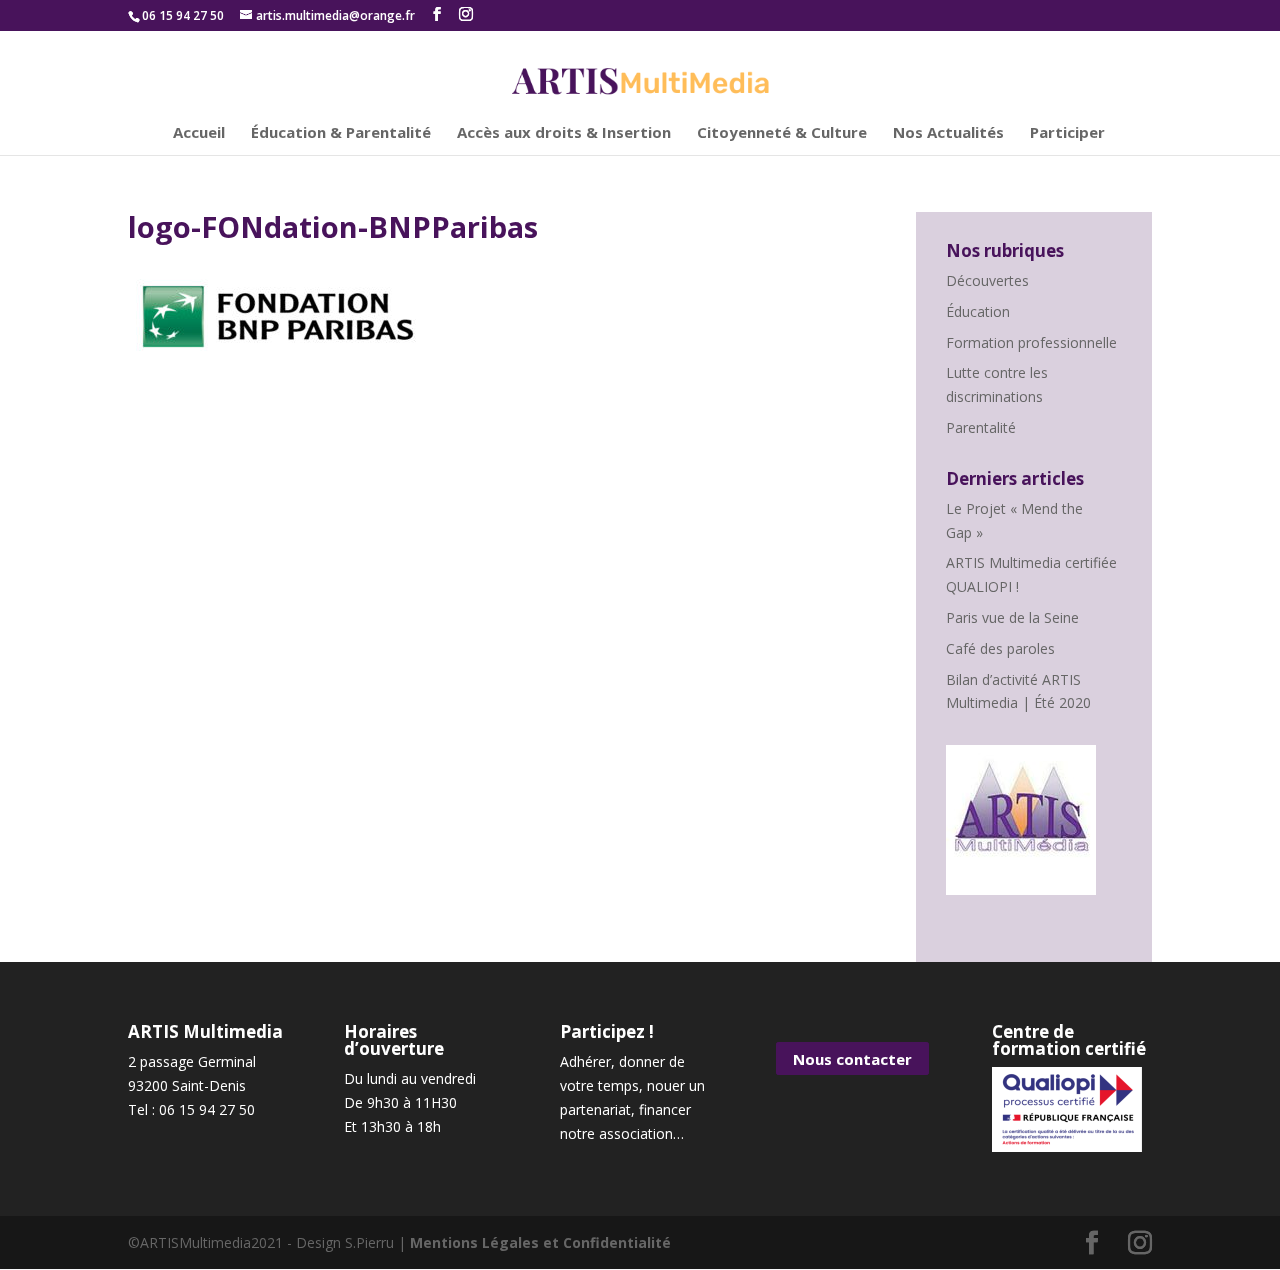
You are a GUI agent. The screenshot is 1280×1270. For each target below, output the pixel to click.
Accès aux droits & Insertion (564, 133)
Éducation (978, 311)
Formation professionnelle (1031, 342)
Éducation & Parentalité (341, 133)
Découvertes (987, 280)
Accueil (199, 133)
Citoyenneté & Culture (782, 133)
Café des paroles (1000, 648)
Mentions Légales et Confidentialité (540, 1242)
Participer (1067, 133)
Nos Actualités (948, 133)
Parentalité (981, 427)
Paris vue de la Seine (1012, 617)
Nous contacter (852, 1058)
